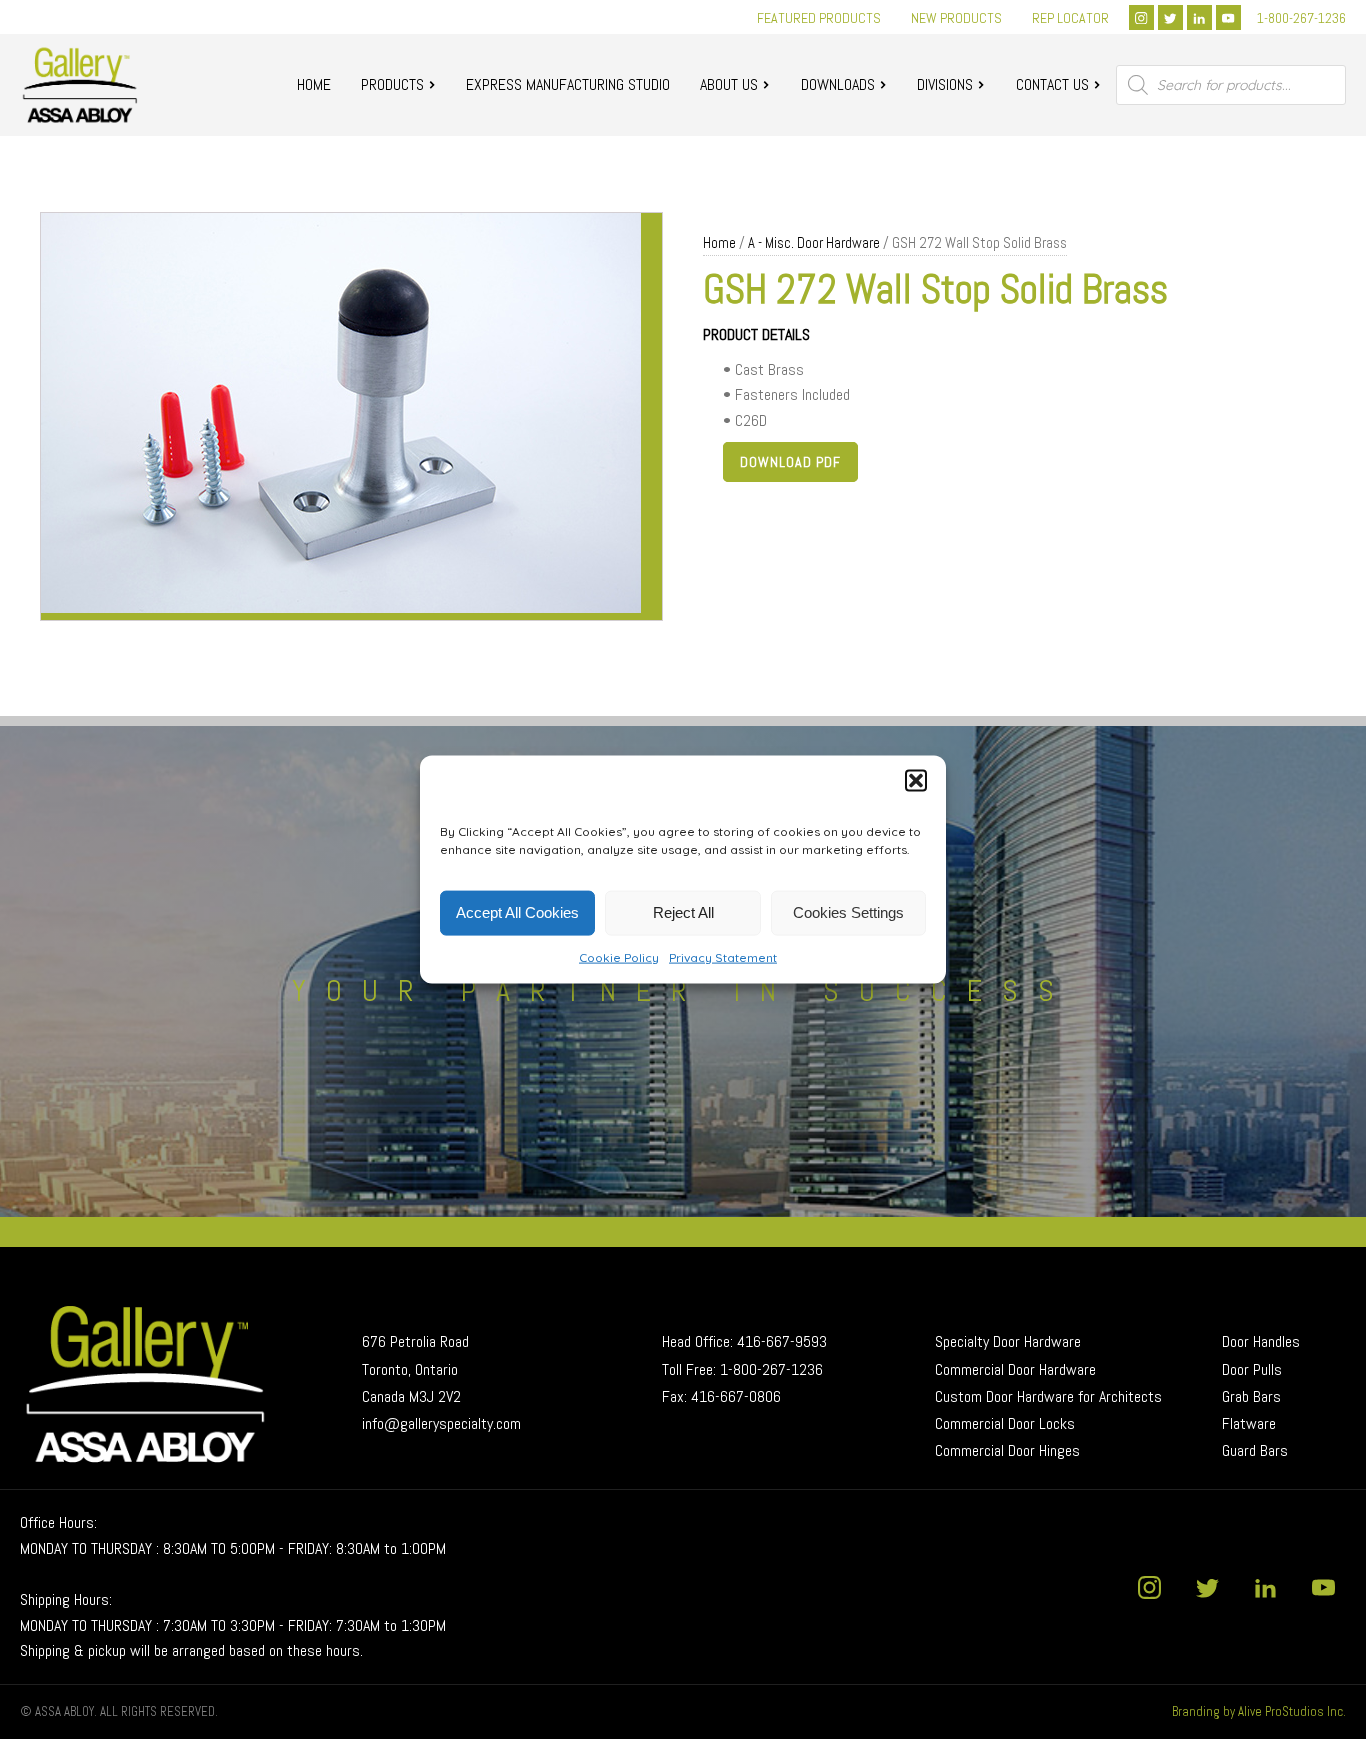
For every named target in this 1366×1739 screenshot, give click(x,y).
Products (392, 84)
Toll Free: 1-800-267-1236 (742, 1369)
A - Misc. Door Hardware (814, 243)
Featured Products (819, 18)
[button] (916, 780)
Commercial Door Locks (1005, 1423)
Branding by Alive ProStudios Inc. (1259, 1711)
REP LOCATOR (1070, 18)
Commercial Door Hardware (1015, 1369)
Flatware (1249, 1423)
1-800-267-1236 (1301, 18)
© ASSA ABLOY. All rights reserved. (119, 1711)
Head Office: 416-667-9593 (744, 1341)
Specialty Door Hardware (1008, 1341)
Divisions (945, 84)
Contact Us (1052, 84)
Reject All (683, 912)
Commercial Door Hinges (1007, 1450)
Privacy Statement (723, 956)
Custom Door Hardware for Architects (1048, 1396)
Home (314, 84)
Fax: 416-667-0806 (721, 1396)
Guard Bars (1255, 1450)
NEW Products (956, 18)
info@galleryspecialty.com (441, 1423)
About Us (729, 84)
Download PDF (790, 462)
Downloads (838, 84)
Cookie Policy (619, 956)
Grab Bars (1251, 1396)
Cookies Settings (848, 912)
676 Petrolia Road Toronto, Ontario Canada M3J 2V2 (417, 1368)
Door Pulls (1254, 1369)
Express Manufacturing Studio (568, 84)
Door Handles (1261, 1341)
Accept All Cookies (517, 912)
